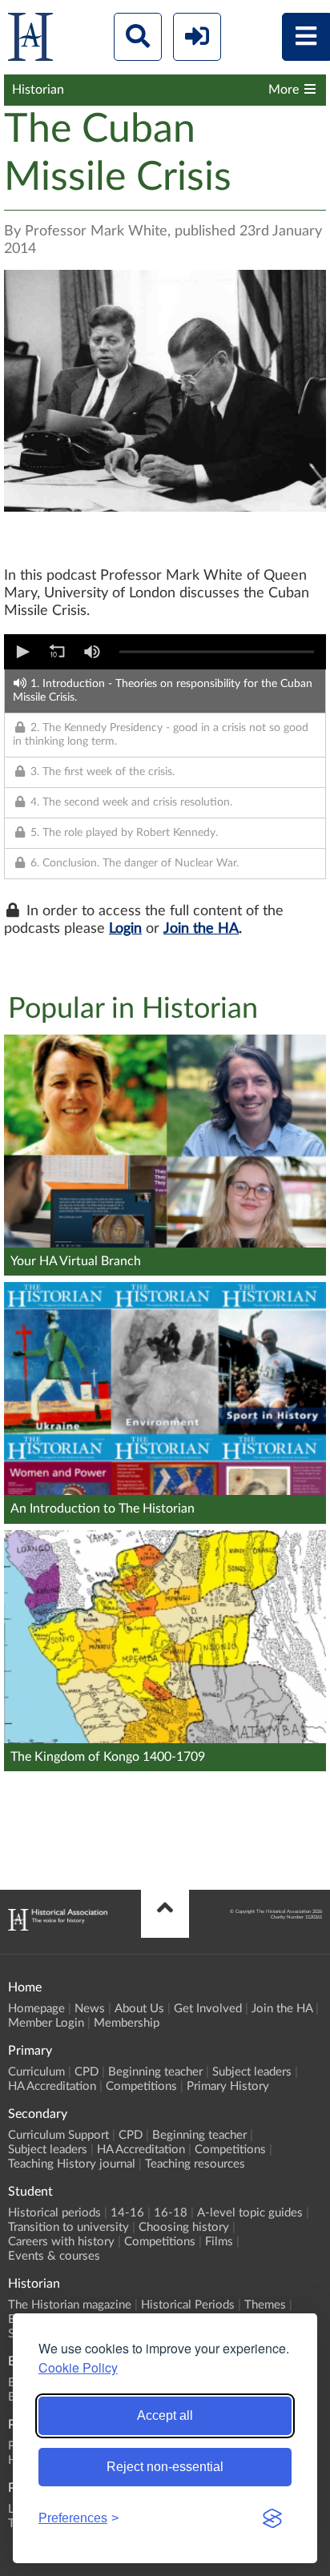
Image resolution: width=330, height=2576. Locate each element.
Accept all (165, 2415)
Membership (127, 2023)
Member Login (46, 2023)
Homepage (36, 2009)
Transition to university (68, 2227)
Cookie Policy (78, 2367)
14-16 (127, 2213)
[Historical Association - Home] (58, 1927)
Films (219, 2242)
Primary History (228, 2086)
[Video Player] (165, 652)
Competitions (141, 2086)
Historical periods (54, 2213)
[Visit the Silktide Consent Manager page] (272, 2518)
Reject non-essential (165, 2467)
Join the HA (201, 929)
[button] (22, 652)
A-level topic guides (250, 2213)
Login (125, 929)
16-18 (171, 2213)
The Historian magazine (70, 2305)
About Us (139, 2009)
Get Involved (208, 2009)
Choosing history (184, 2227)
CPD (87, 2072)
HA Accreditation (52, 2086)
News (90, 2009)
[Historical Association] (30, 40)
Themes (265, 2305)
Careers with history (61, 2242)
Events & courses (54, 2256)
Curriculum (36, 2072)
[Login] (197, 37)
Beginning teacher (155, 2072)
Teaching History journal (72, 2164)
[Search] (138, 37)
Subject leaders (252, 2072)
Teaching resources (195, 2164)
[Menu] (306, 37)
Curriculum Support (58, 2135)
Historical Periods (188, 2305)
